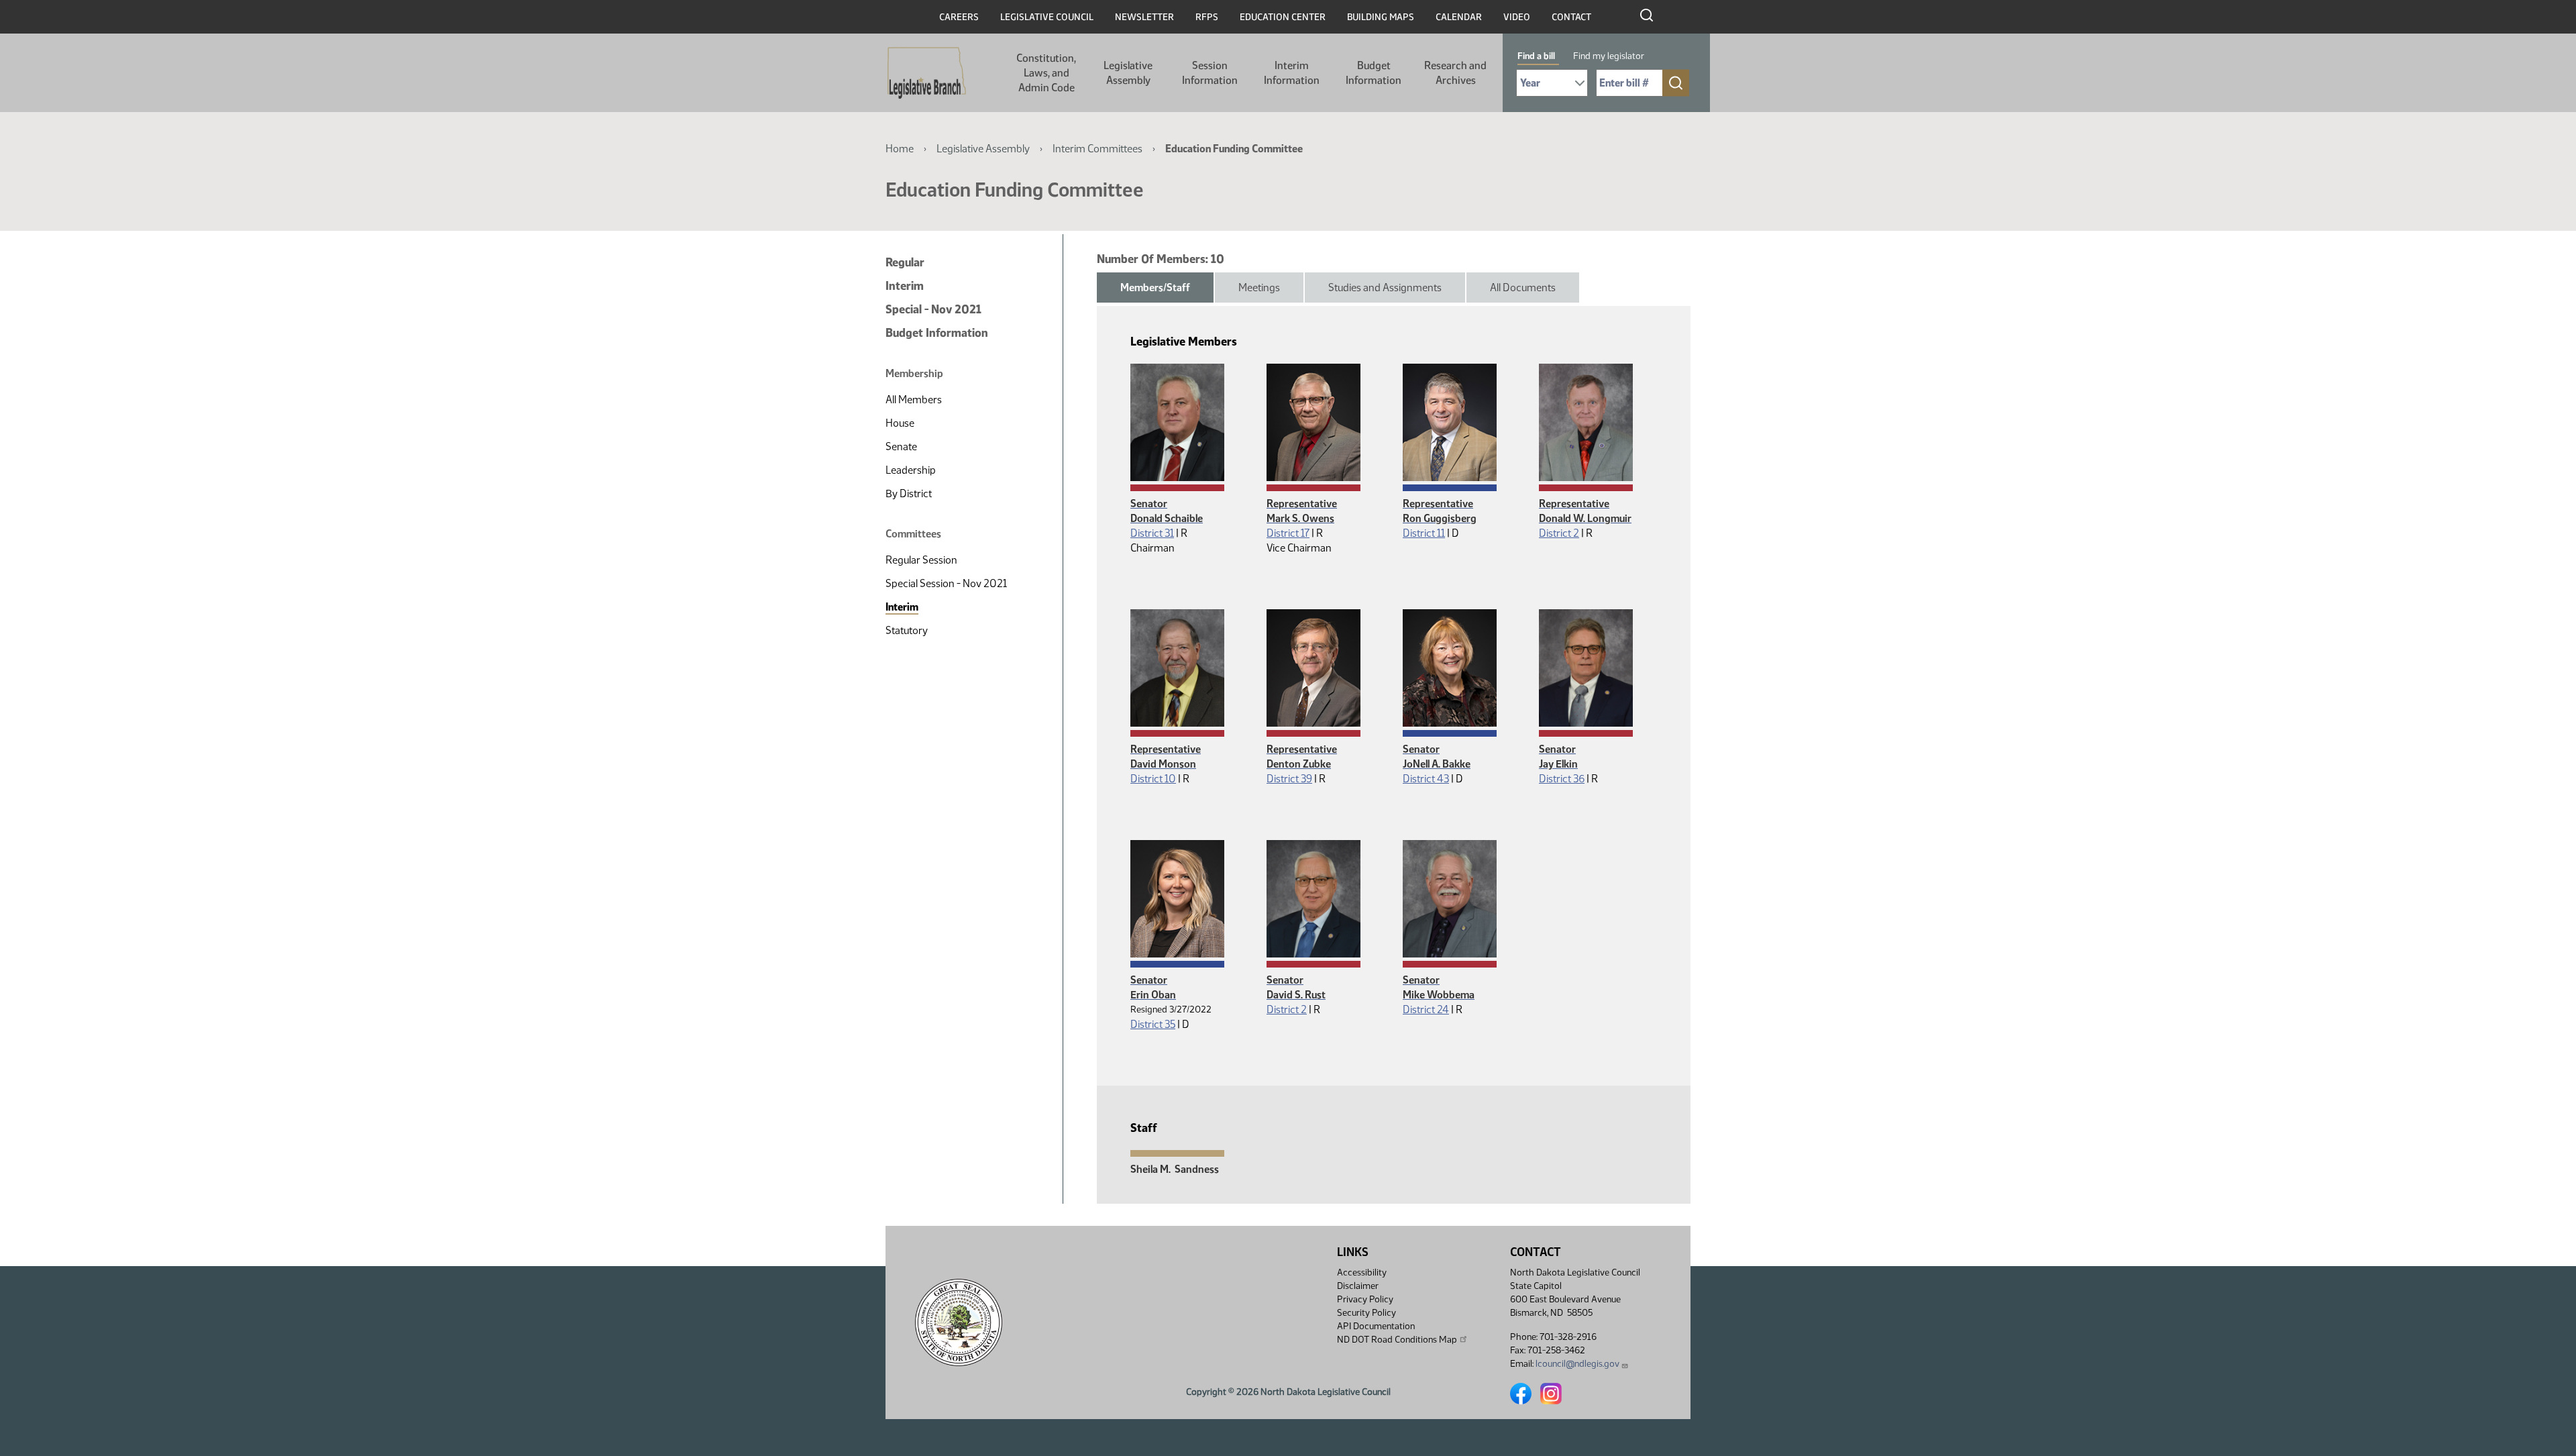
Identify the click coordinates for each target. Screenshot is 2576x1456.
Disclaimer (1358, 1286)
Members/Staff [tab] (1155, 288)
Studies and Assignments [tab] (1385, 288)
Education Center (1283, 17)
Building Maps (1381, 17)
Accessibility (1362, 1272)
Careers (959, 17)
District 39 (1289, 779)
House (900, 423)
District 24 (1426, 1009)
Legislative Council (1047, 17)
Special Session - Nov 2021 (946, 583)
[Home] (927, 73)
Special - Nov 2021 (933, 309)
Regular (905, 262)
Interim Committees (1097, 149)
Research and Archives (1455, 73)
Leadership (911, 470)
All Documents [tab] (1523, 288)
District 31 (1152, 533)
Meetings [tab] (1259, 288)
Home (900, 149)
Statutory (907, 630)
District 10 (1153, 779)
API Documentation (1376, 1326)
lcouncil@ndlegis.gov (1577, 1364)
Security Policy (1366, 1313)
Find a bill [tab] (1536, 56)
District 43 (1426, 779)
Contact (1571, 17)
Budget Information (1374, 73)
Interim (905, 286)
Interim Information (1292, 73)
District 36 (1562, 779)
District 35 (1153, 1024)
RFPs (1207, 17)
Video (1517, 17)
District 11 (1424, 533)
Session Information (1210, 73)
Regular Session (921, 560)
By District (909, 493)
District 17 (1288, 533)
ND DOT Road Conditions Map (1397, 1340)
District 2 (1559, 533)
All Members (914, 400)
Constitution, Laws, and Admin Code (1046, 73)
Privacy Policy (1365, 1299)
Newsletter (1144, 17)
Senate (901, 447)
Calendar (1459, 17)
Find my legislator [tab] (1609, 56)
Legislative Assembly (1128, 73)
